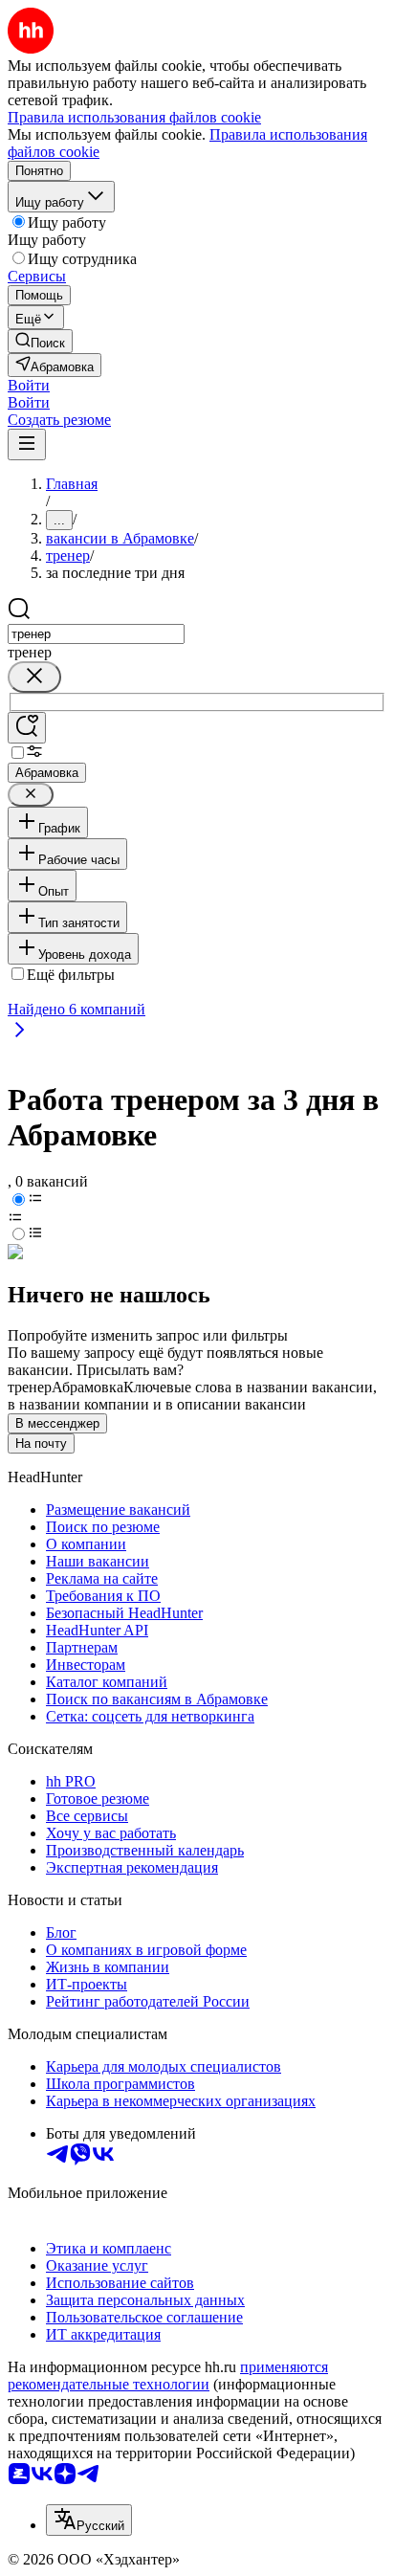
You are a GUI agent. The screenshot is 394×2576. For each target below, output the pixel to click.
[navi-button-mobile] (27, 444)
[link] (40, 341)
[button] (29, 385)
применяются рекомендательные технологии (168, 2376)
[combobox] (96, 634)
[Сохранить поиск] (27, 728)
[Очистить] (34, 677)
